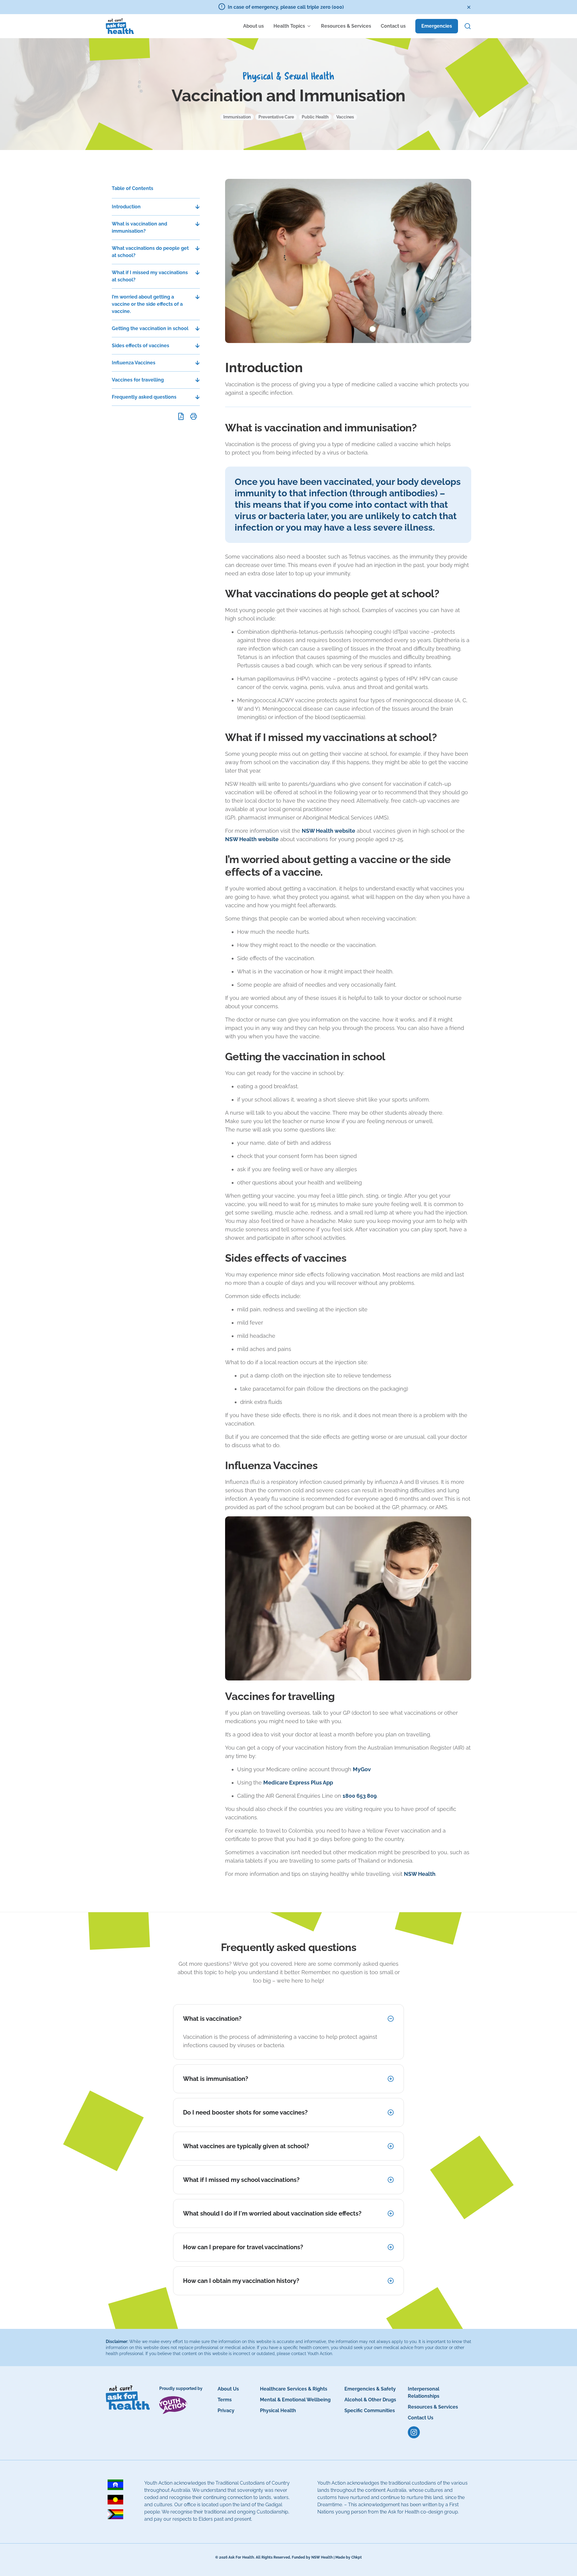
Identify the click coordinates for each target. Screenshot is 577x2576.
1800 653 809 (360, 1796)
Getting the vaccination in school (150, 328)
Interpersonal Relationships (424, 2392)
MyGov (362, 1769)
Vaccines (345, 117)
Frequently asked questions (144, 397)
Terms (225, 2400)
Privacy (226, 2411)
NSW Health (420, 1874)
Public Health (315, 117)
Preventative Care (276, 117)
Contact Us (421, 2418)
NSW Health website (328, 831)
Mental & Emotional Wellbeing (295, 2400)
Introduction (126, 207)
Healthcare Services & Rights (294, 2389)
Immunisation (237, 117)
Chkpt (357, 2557)
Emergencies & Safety (370, 2389)
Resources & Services (433, 2407)
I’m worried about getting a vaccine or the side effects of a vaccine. (147, 304)
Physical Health (278, 2411)
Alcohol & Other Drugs (370, 2400)
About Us (228, 2389)
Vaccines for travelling (138, 380)
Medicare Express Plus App (298, 1783)
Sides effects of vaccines (140, 346)
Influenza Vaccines (134, 363)
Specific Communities (370, 2411)
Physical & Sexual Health (288, 77)
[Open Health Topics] (309, 26)
